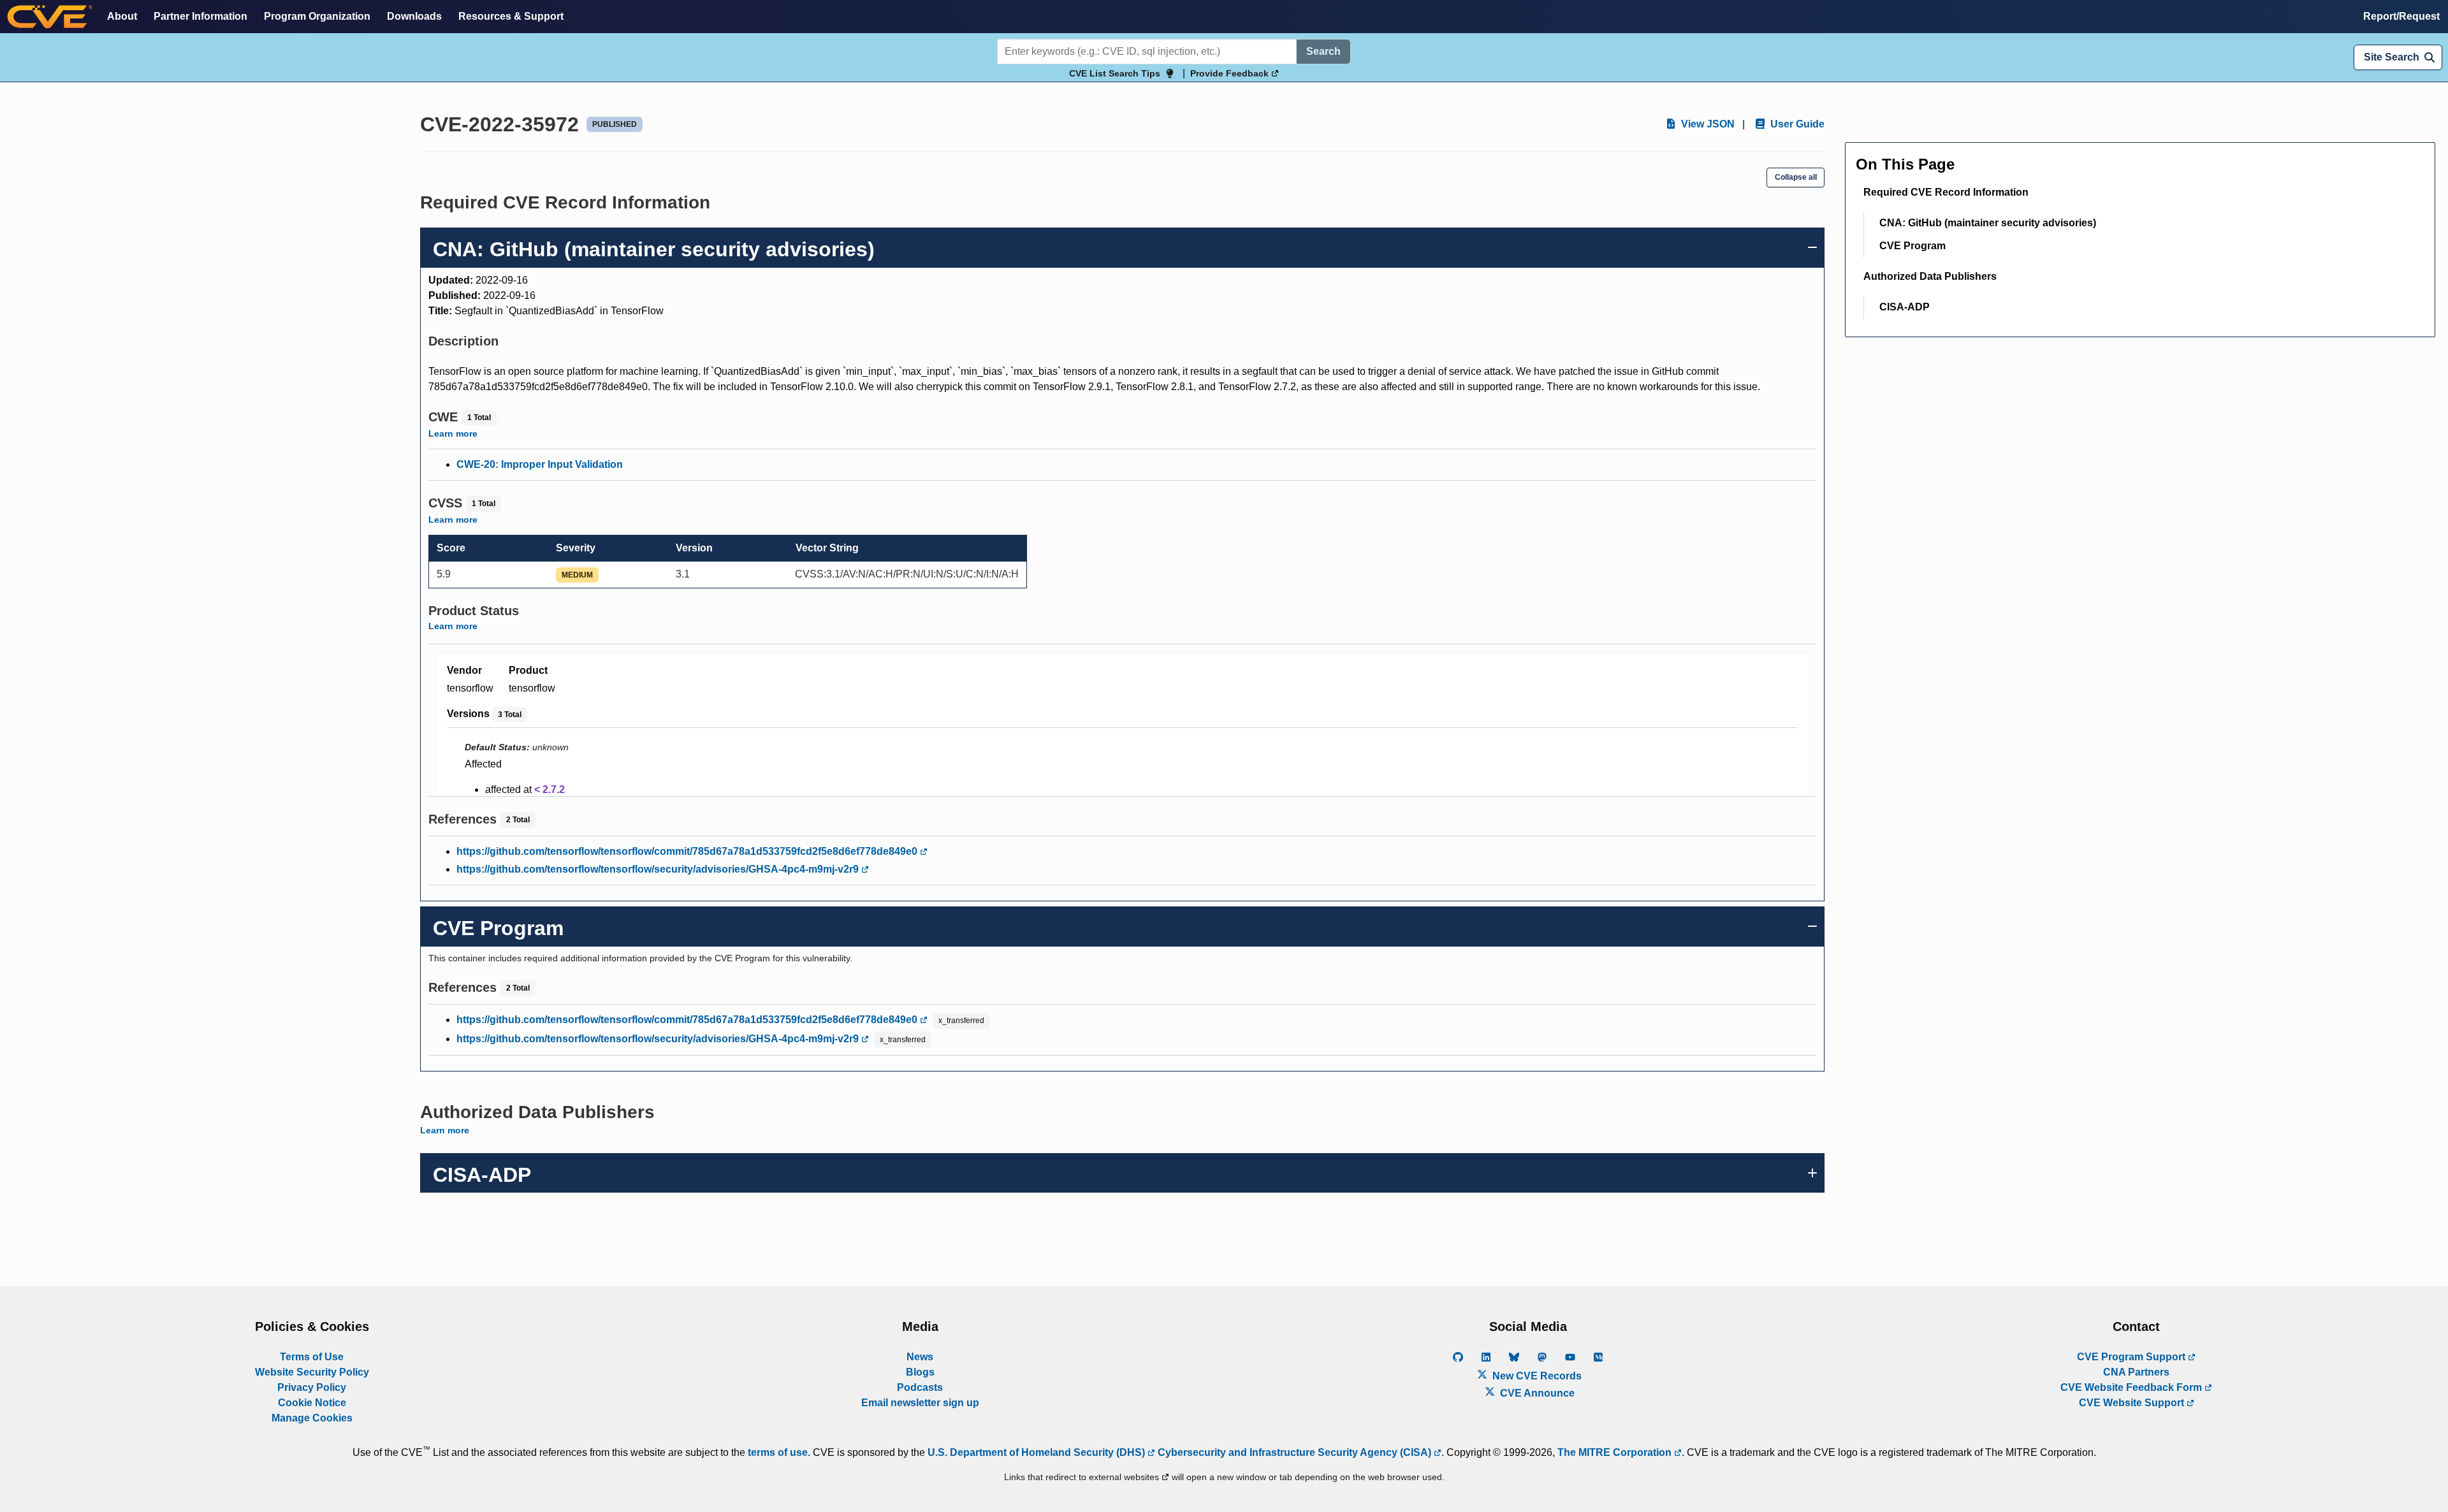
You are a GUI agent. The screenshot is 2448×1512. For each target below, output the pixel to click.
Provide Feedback (1231, 73)
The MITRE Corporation (1616, 1452)
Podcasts (920, 1387)
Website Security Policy (312, 1372)
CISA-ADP (1905, 307)
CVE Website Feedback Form (2132, 1387)
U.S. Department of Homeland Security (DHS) (1038, 1452)
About (122, 16)
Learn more (453, 433)
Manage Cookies (312, 1418)
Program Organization (317, 16)
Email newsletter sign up (920, 1403)
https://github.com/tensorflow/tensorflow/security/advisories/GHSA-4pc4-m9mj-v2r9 (659, 869)
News (920, 1357)
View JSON (1707, 124)
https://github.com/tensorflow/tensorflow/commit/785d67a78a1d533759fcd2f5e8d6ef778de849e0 (688, 851)
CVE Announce (1536, 1393)
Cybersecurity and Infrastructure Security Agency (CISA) (1294, 1452)
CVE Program (1912, 246)
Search (1323, 51)
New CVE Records (1536, 1376)
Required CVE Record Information (1946, 192)
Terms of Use (312, 1357)
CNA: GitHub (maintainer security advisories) (1988, 223)
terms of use (778, 1452)
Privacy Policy (312, 1387)
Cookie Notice (312, 1403)
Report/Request (2401, 16)
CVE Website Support (2133, 1403)
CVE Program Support (2132, 1357)
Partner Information (200, 16)
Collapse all (1796, 177)
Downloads (414, 16)
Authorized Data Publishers (1930, 276)
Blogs (920, 1372)
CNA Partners (2136, 1372)
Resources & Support (511, 16)
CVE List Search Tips (1115, 73)
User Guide (1796, 124)
